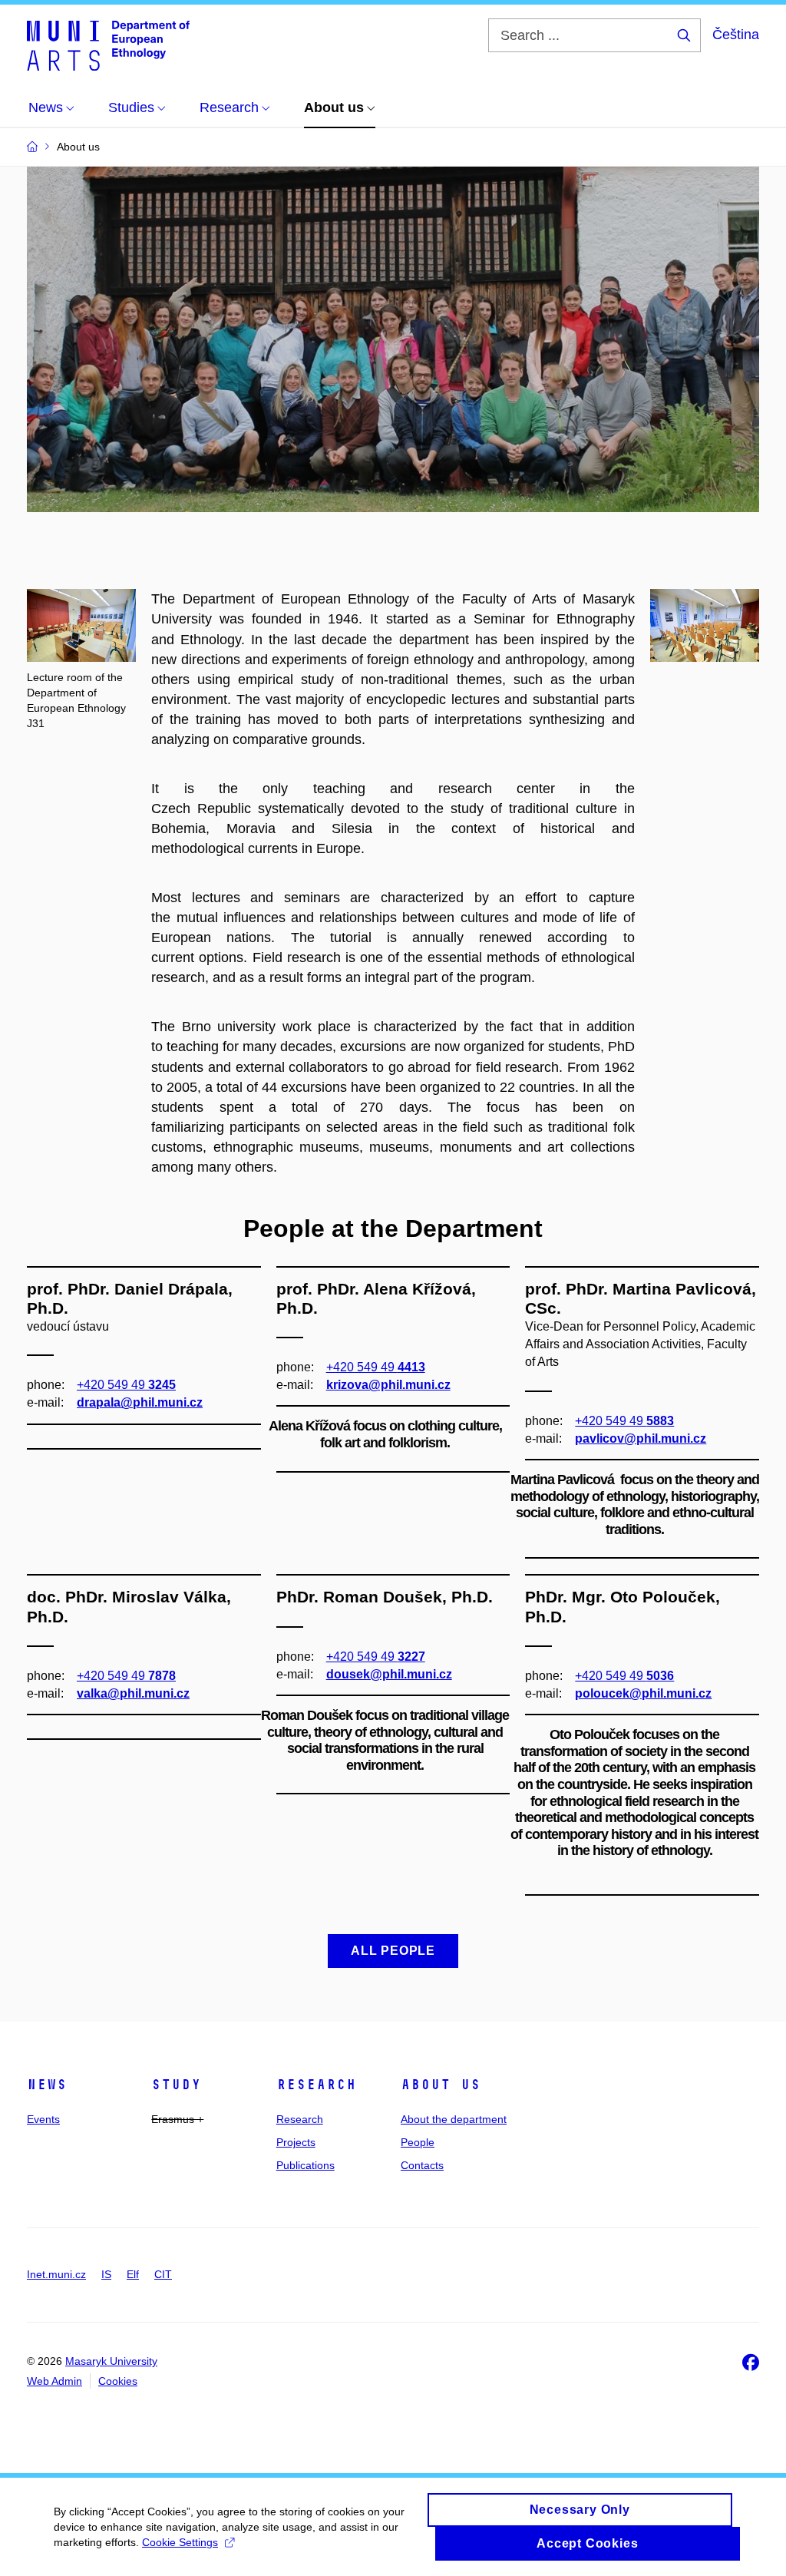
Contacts (422, 2165)
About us (441, 2085)
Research (316, 2085)
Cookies (118, 2381)
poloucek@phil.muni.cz (643, 1693)
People (418, 2142)
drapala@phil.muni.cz (140, 1402)
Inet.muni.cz (56, 2274)
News (47, 2085)
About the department (454, 2119)
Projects (296, 2142)
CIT (163, 2274)
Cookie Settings (180, 2542)
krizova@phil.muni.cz (388, 1385)
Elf (133, 2274)
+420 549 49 (126, 1385)
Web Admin (54, 2381)
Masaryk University (111, 2361)
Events (43, 2119)
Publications (305, 2165)
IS (106, 2274)
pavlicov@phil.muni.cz (641, 1438)
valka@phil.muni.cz (133, 1693)
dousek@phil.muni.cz (389, 1674)
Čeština (736, 35)
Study (176, 2085)
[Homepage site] (108, 45)
